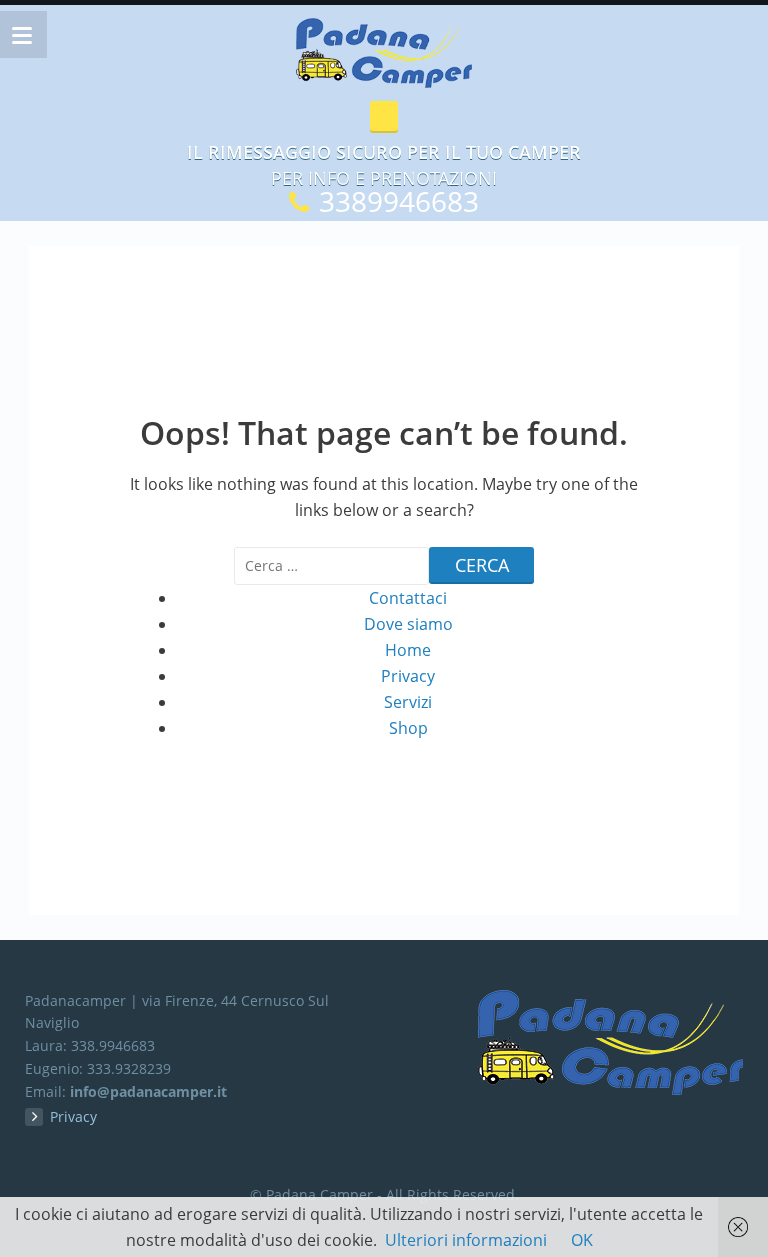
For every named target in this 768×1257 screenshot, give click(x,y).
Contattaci (408, 598)
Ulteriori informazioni (466, 1240)
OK (582, 1240)
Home (408, 650)
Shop (408, 728)
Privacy (408, 676)
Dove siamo (408, 624)
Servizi (408, 702)
